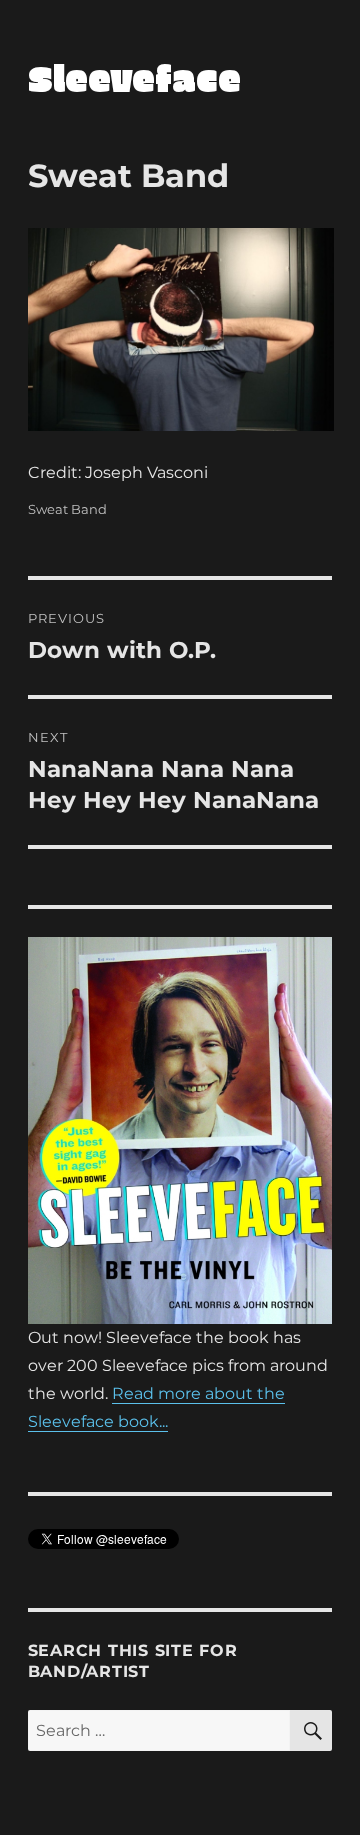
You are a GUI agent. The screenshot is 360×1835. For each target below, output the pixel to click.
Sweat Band (67, 509)
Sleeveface (134, 77)
